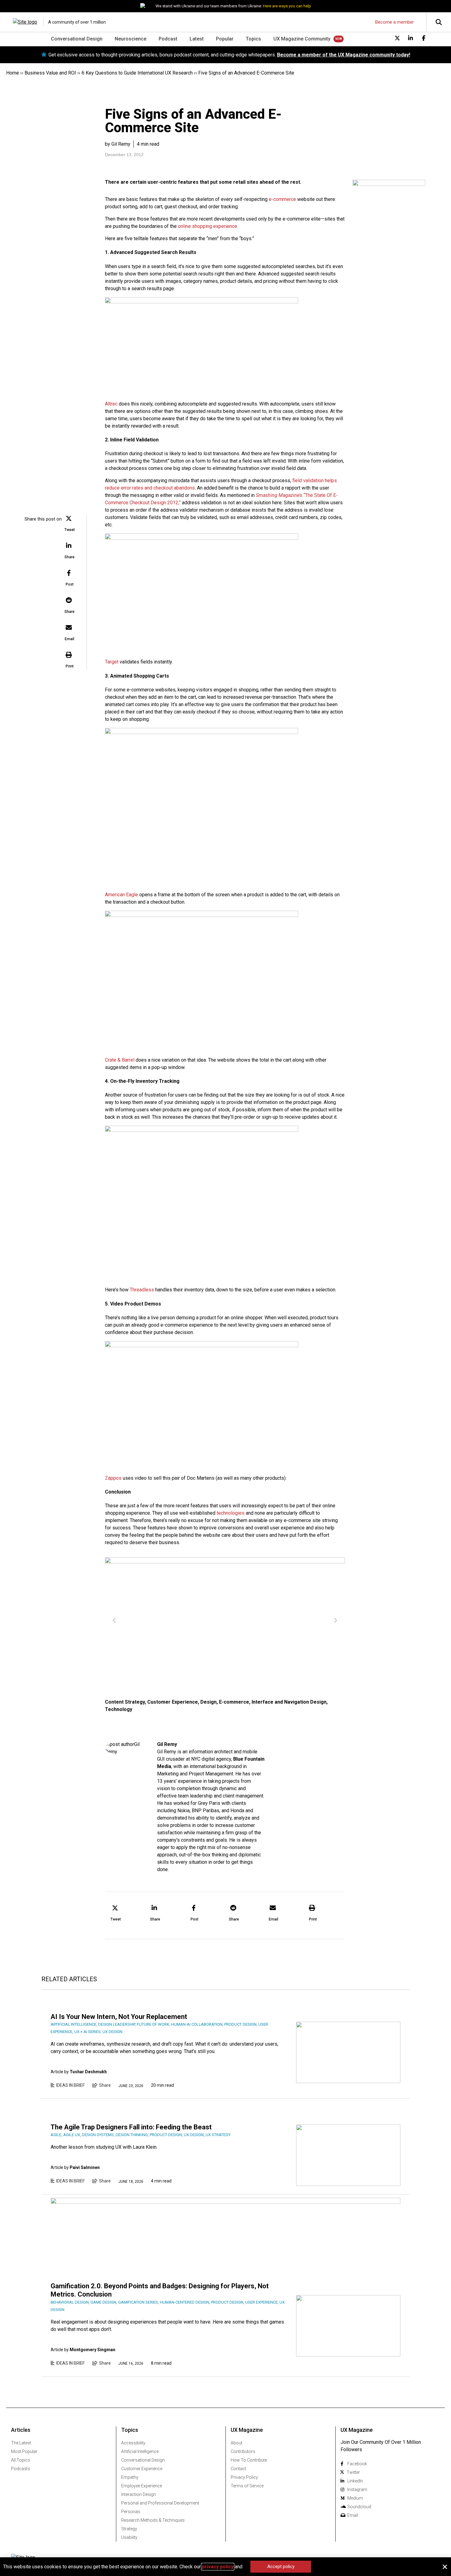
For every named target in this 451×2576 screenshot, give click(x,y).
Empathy (130, 2477)
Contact (238, 2469)
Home (13, 73)
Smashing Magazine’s (279, 495)
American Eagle (121, 895)
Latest (197, 39)
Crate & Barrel (120, 1060)
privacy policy (218, 2567)
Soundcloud (359, 2507)
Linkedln (355, 2481)
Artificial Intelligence (140, 2451)
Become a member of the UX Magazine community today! (344, 55)
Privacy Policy (244, 2477)
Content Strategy (125, 1702)
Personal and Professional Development (160, 2503)
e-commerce (282, 199)
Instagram (357, 2489)
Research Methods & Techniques (153, 2520)
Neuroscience (131, 39)
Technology (119, 1709)
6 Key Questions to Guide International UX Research (137, 73)
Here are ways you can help (287, 6)
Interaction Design (139, 2494)
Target (112, 662)
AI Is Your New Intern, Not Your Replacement (119, 2017)
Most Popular (24, 2451)
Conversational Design (77, 39)
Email (353, 2515)
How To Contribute (249, 2460)
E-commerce (234, 1702)
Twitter (353, 2472)
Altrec (111, 404)
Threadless (142, 1290)
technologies (231, 1513)
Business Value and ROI (50, 73)
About (237, 2443)
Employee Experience (142, 2486)
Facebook (357, 2464)
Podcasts (21, 2469)
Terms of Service (247, 2486)
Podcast (168, 39)
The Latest (21, 2443)
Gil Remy (167, 1744)
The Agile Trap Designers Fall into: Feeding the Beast (131, 2127)
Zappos (113, 1478)
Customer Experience (173, 1702)
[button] (70, 524)
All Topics (21, 2460)
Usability (129, 2537)
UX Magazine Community (302, 39)
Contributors (243, 2451)
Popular (225, 39)
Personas (131, 2512)
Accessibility (133, 2443)
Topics (253, 39)
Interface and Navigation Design (289, 1702)
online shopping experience (208, 226)
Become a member (395, 22)
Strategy (129, 2529)
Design (208, 1702)
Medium (355, 2498)
